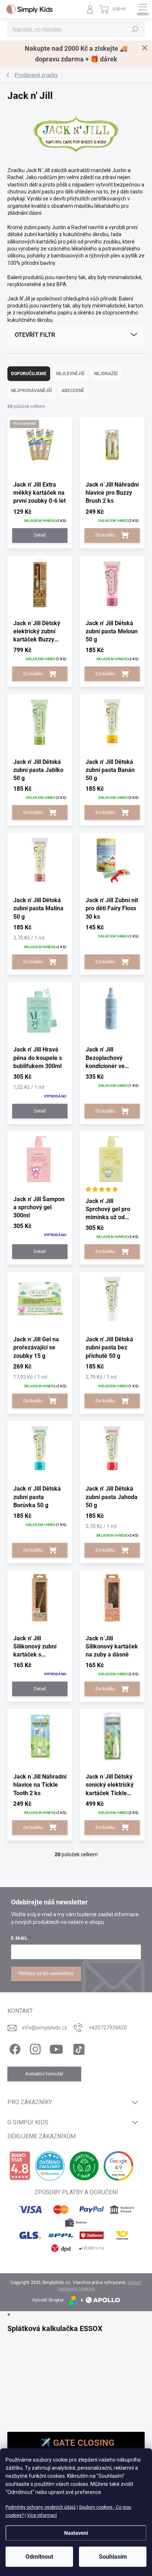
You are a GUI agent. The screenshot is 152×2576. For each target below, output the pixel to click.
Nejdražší (106, 374)
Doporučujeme (29, 374)
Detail (40, 535)
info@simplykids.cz (45, 2028)
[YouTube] (56, 2048)
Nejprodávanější (32, 391)
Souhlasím (113, 2557)
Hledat (135, 29)
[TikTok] (78, 2048)
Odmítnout (39, 2557)
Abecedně (73, 391)
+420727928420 (108, 2028)
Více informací (42, 2515)
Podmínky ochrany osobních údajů (41, 2507)
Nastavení (76, 2533)
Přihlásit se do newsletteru (46, 1974)
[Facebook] (14, 2048)
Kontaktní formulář (44, 2074)
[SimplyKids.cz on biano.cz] (20, 2166)
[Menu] (143, 9)
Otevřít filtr (35, 335)
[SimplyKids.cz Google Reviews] (118, 2166)
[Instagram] (34, 2048)
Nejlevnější (70, 374)
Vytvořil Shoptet (48, 2300)
